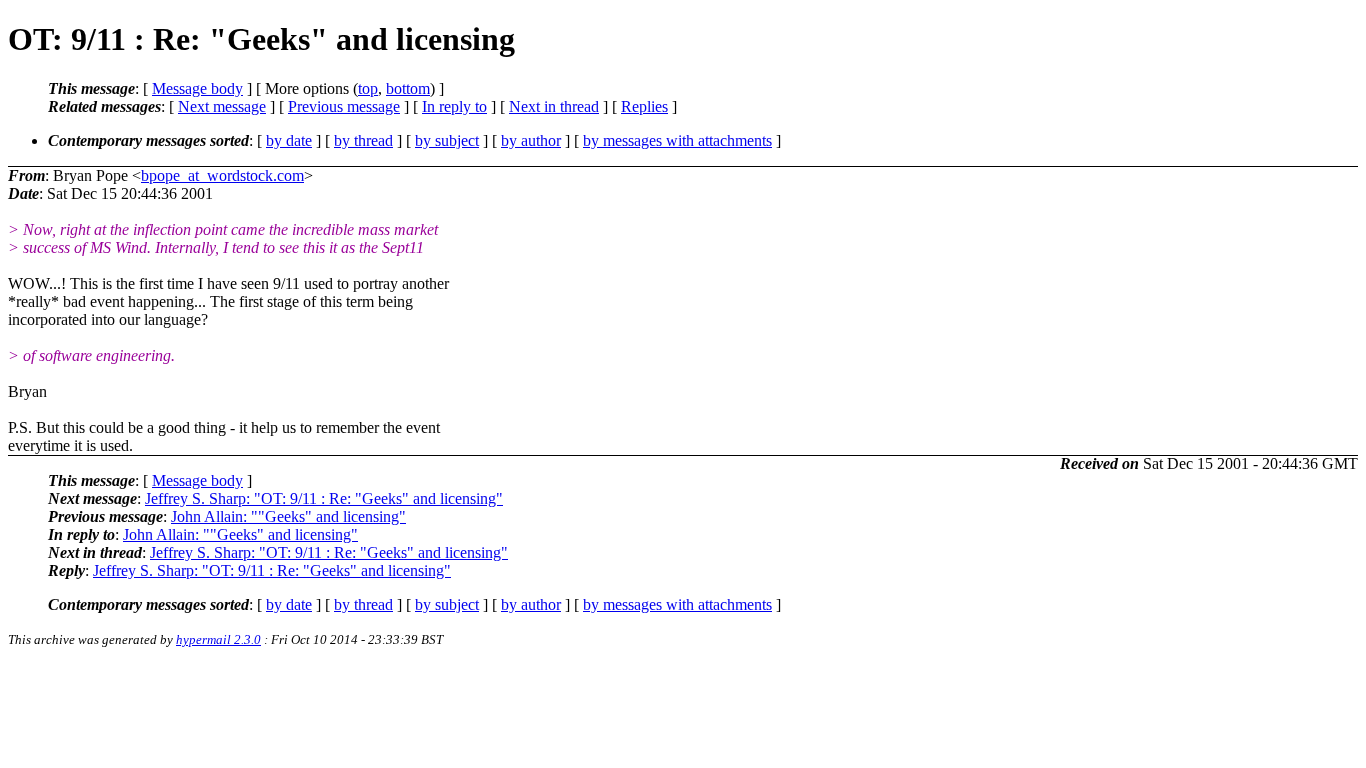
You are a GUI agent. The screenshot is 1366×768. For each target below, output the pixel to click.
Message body (197, 88)
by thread (363, 140)
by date (289, 140)
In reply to (454, 106)
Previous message (344, 106)
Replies (644, 106)
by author (531, 140)
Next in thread (554, 106)
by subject (447, 140)
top (368, 88)
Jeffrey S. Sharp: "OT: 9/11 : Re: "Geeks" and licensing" (324, 498)
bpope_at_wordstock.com (222, 175)
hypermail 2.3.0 (218, 639)
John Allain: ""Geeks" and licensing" (288, 516)
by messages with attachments (677, 140)
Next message (222, 106)
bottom (408, 88)
